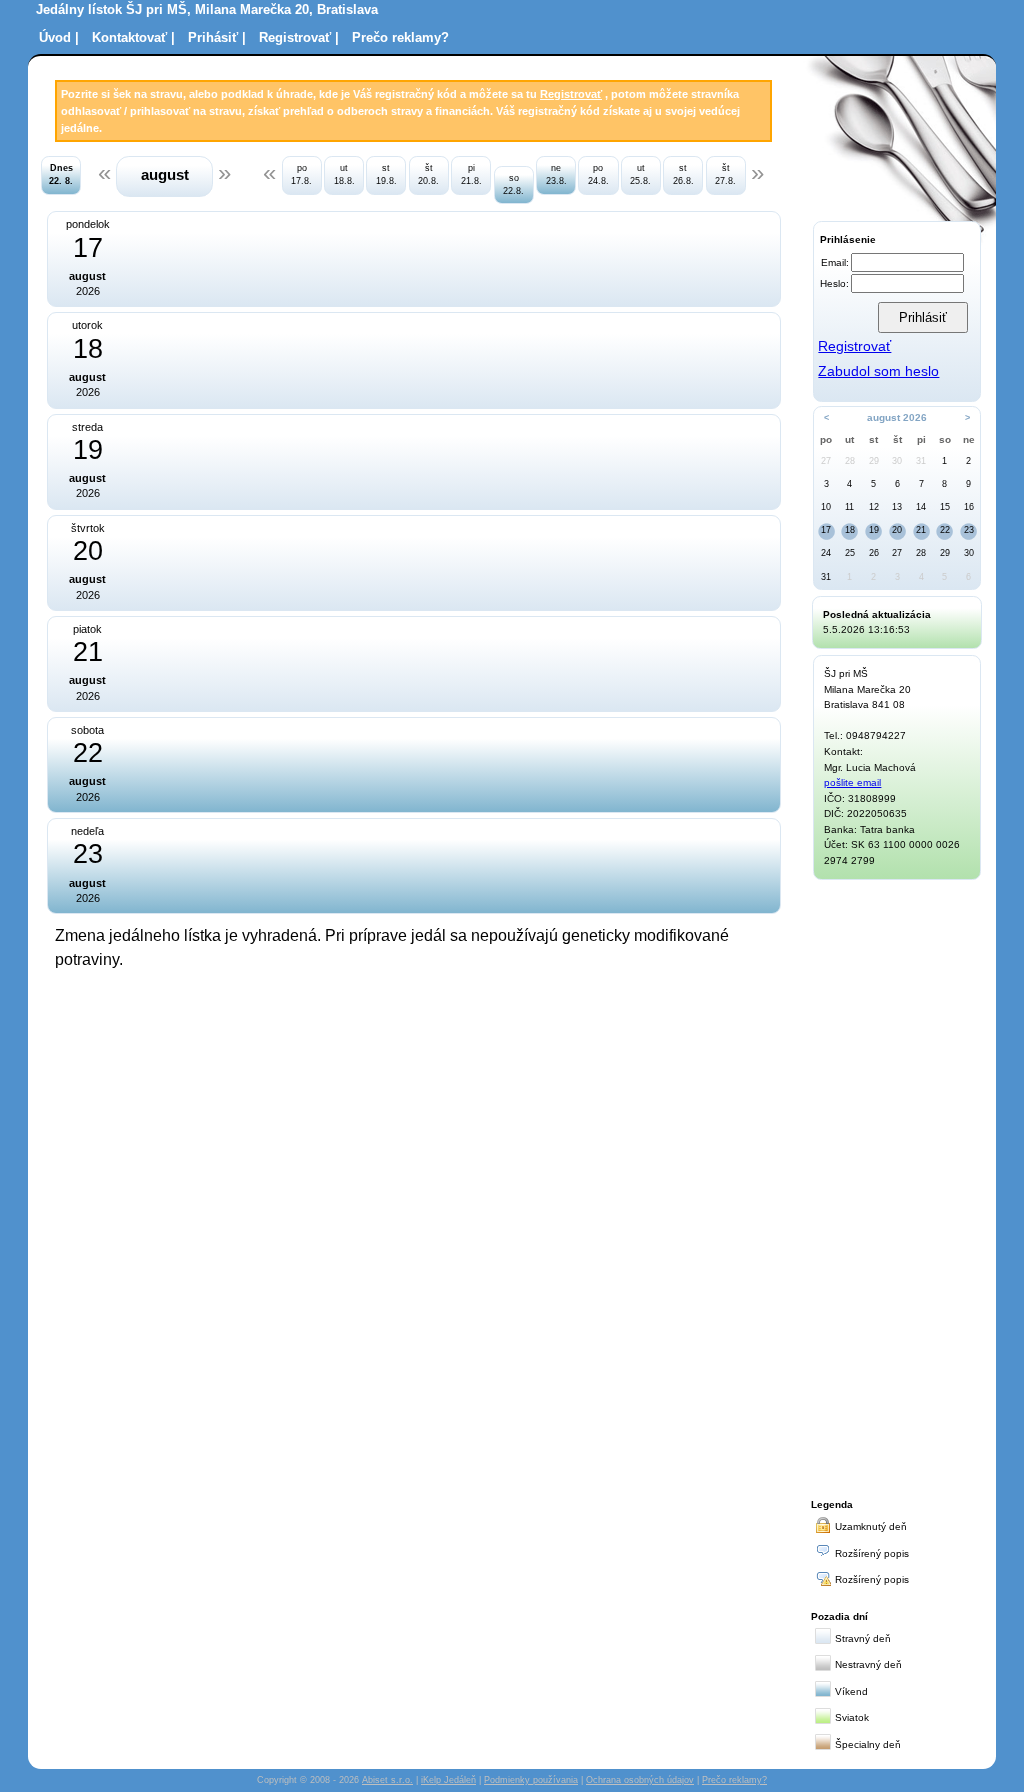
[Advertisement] (897, 1186)
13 (897, 507)
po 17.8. (301, 174)
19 (874, 530)
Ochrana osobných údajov (640, 1780)
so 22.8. (513, 184)
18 (850, 530)
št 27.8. (725, 174)
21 (921, 530)
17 (826, 530)
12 (874, 507)
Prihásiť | (217, 37)
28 (850, 461)
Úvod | (59, 37)
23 (969, 530)
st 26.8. (683, 174)
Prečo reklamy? (400, 37)
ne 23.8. (556, 174)
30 (897, 461)
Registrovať (571, 94)
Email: (835, 262)
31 (921, 461)
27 (826, 461)
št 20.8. (428, 174)
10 (826, 507)
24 (826, 553)
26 (874, 553)
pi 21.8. (471, 174)
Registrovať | (299, 37)
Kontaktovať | (133, 37)
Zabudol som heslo (878, 371)
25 (850, 553)
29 (874, 461)
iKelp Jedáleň (448, 1780)
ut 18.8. (344, 174)
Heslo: (834, 283)
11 (849, 507)
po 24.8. (598, 174)
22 (945, 530)
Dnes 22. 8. (61, 174)
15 (945, 507)
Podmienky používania (531, 1780)
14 (921, 507)
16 (969, 507)
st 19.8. (386, 174)
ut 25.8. (640, 174)
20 (897, 530)
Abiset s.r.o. (387, 1780)
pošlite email (852, 782)
